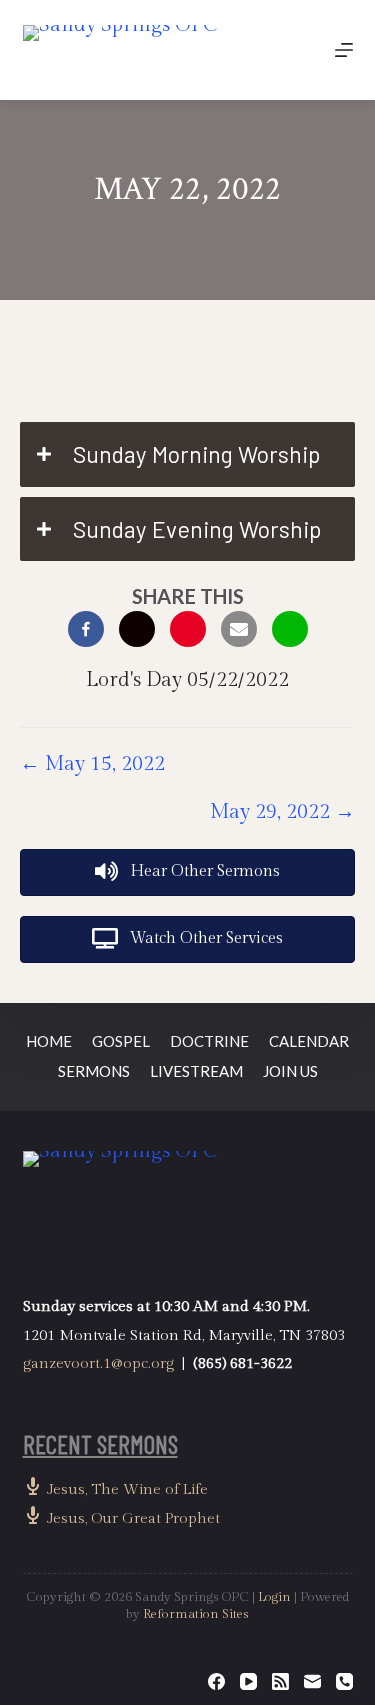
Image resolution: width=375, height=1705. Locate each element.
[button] (187, 454)
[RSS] (280, 1681)
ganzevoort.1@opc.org (98, 1363)
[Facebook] (216, 1681)
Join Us (290, 1071)
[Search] (297, 50)
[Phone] (344, 1681)
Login (274, 1597)
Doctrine (209, 1041)
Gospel (121, 1041)
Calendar (309, 1041)
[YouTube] (248, 1681)
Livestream (196, 1071)
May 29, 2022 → (282, 812)
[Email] (312, 1681)
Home (49, 1041)
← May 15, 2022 (92, 764)
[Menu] (344, 50)
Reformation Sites (196, 1614)
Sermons (94, 1071)
